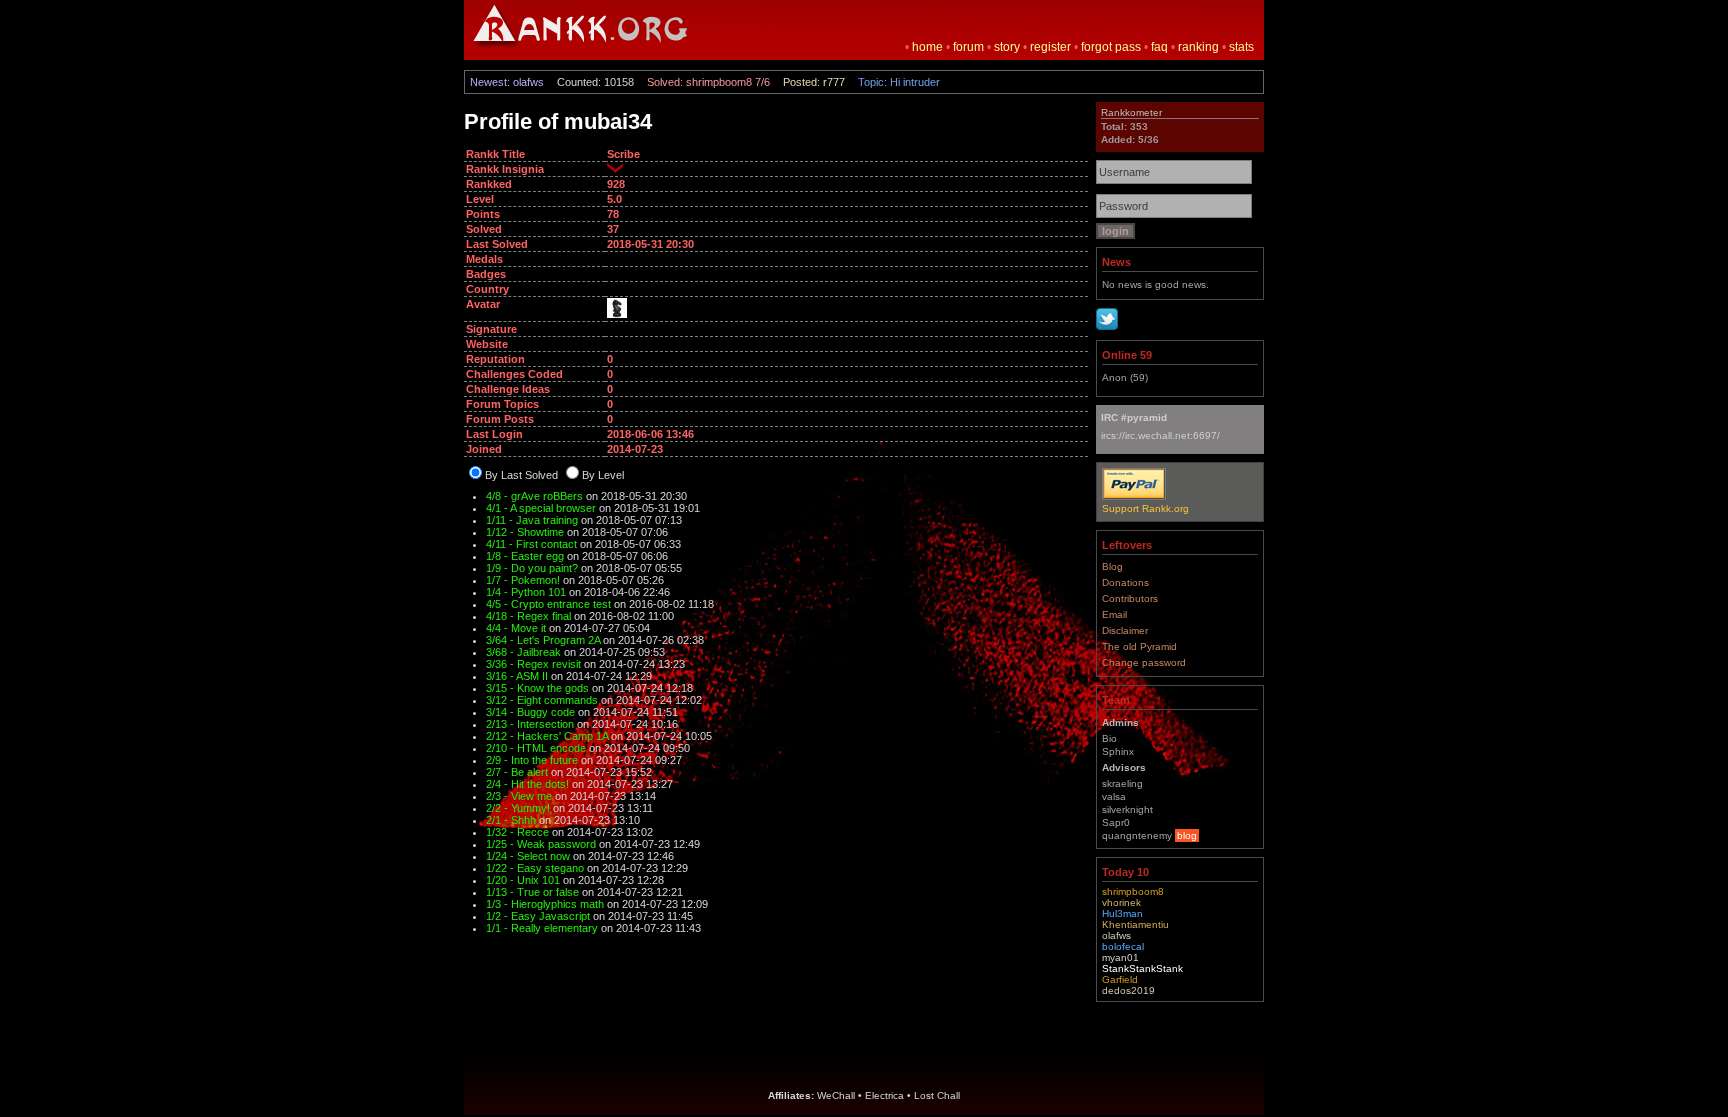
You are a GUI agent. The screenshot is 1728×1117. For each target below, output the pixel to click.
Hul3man (1122, 913)
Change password (1144, 662)
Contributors (1130, 598)
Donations (1125, 582)
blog (1187, 835)
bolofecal (1123, 946)
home (927, 47)
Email (1114, 614)
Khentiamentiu (1135, 924)
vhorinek (1121, 902)
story (1007, 47)
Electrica (884, 1095)
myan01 (1120, 957)
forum (968, 47)
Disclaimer (1125, 630)
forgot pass (1111, 47)
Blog (1112, 566)
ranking (1198, 47)
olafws (1116, 935)
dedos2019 (1128, 990)
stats (1241, 47)
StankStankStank (1142, 968)
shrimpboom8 (1133, 891)
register (1050, 47)
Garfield (1120, 979)
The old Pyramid (1139, 646)
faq (1159, 47)
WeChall (836, 1095)
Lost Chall (937, 1095)
